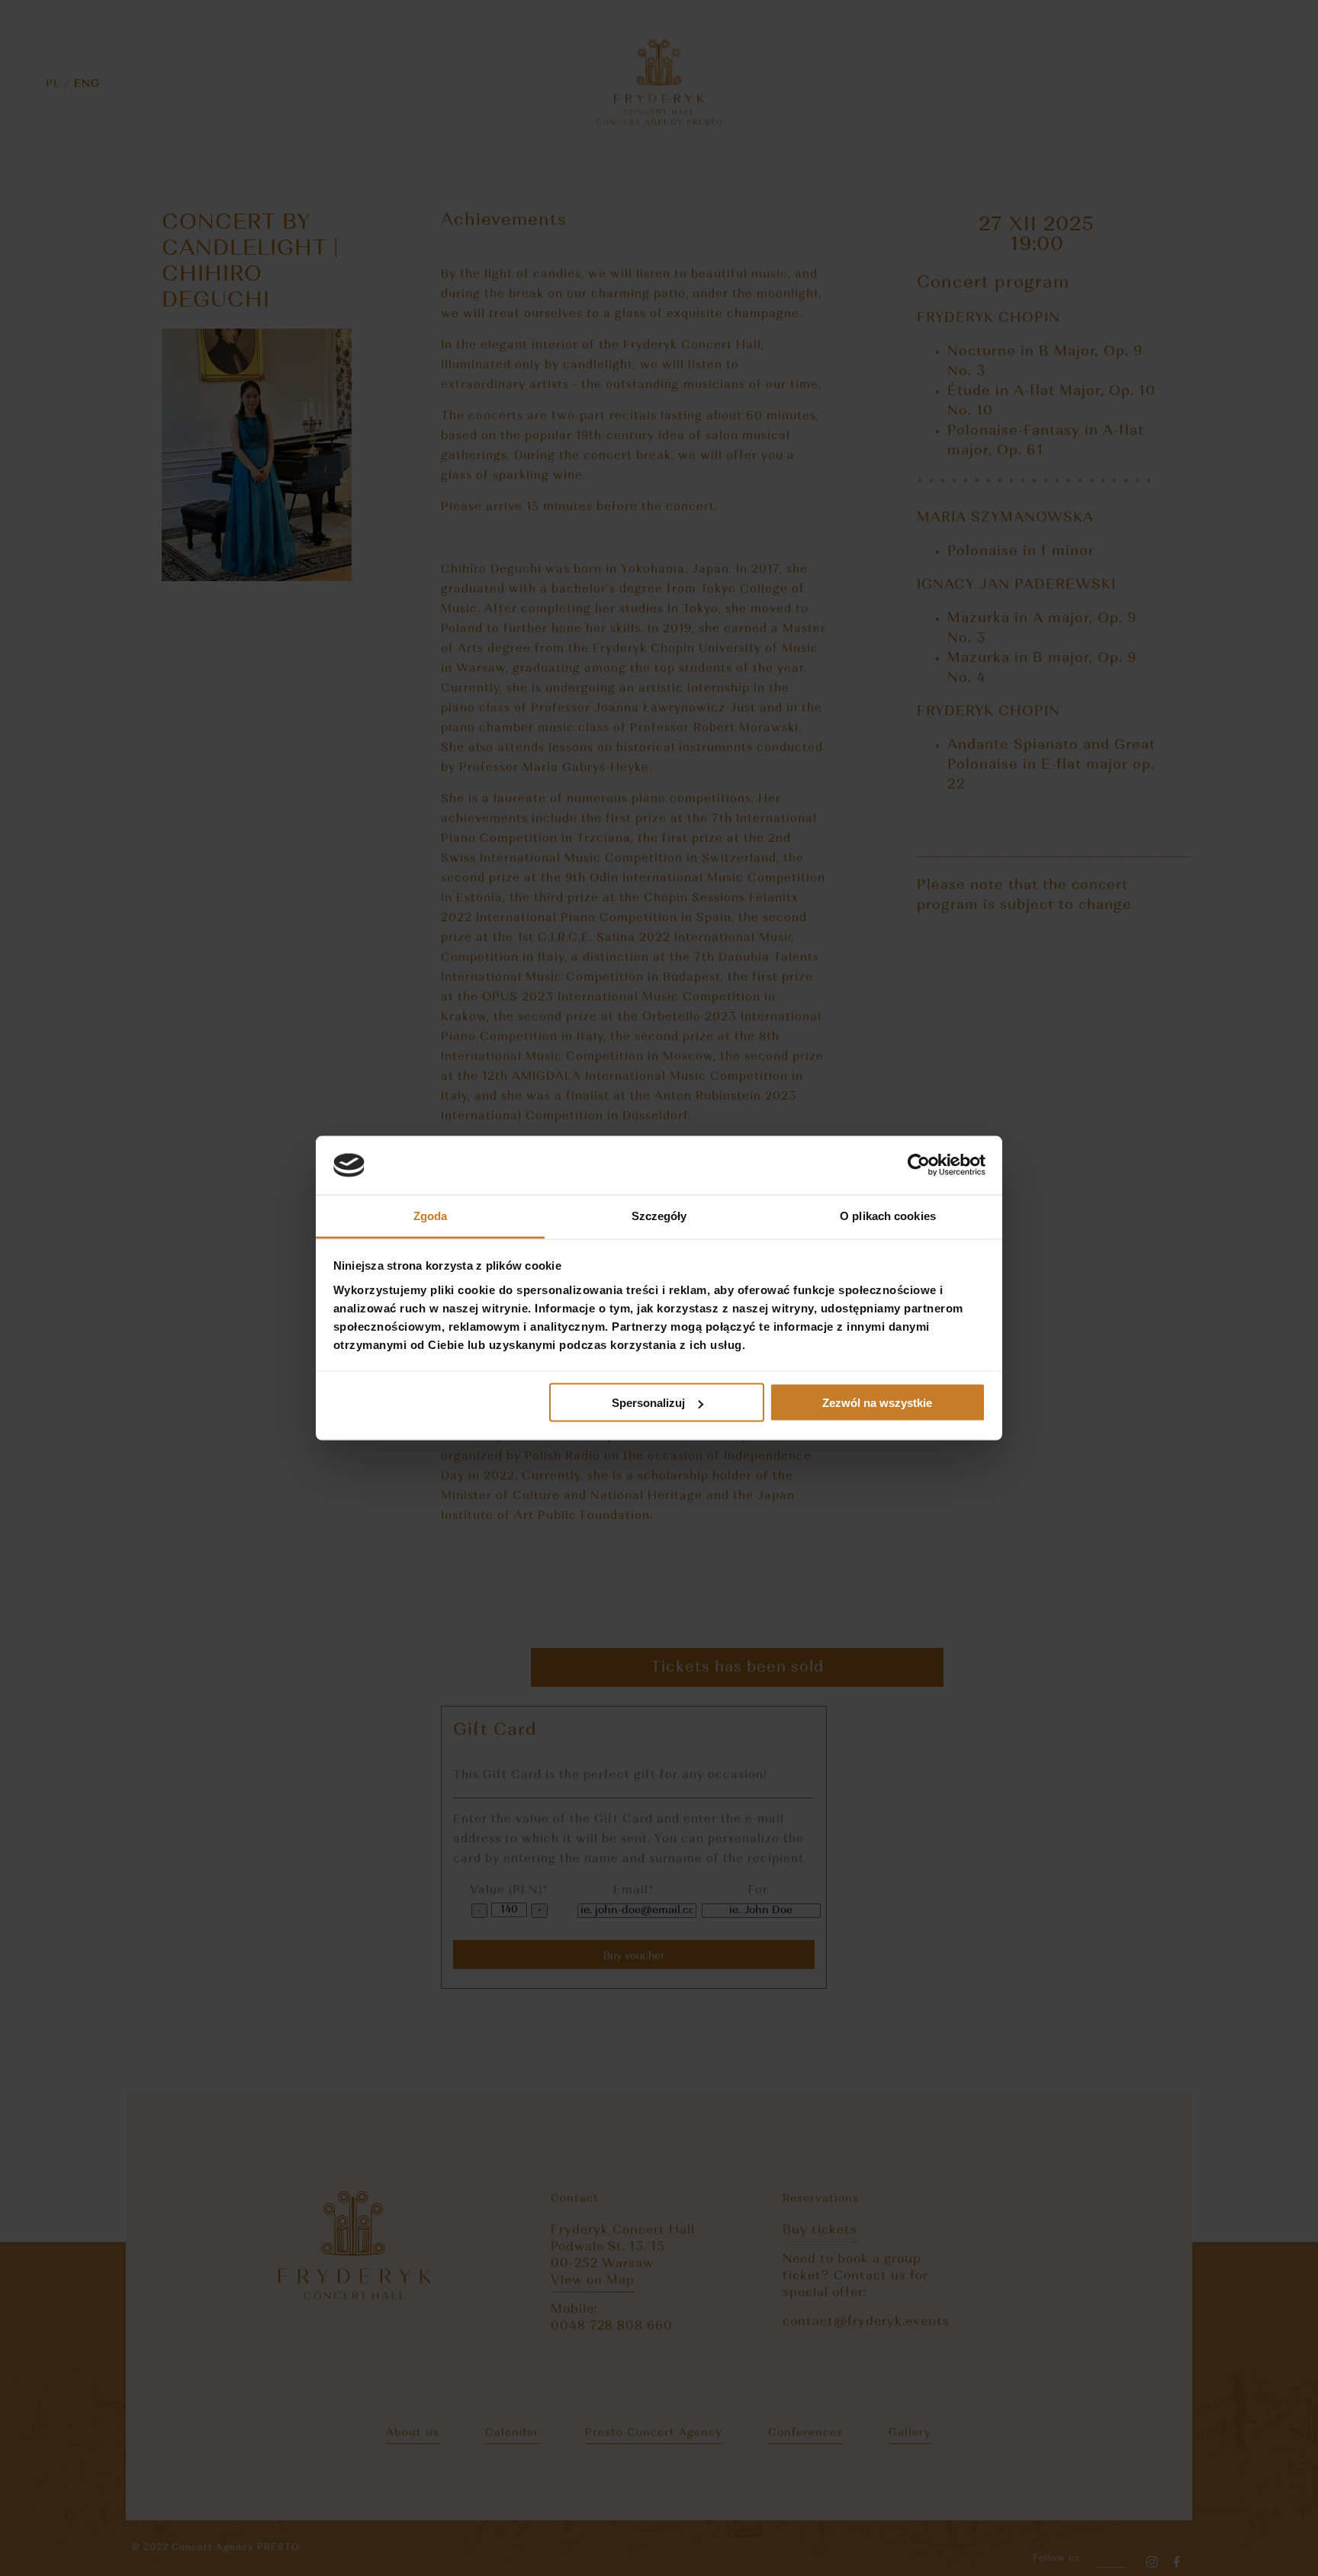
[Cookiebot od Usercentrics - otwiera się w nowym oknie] (919, 1165)
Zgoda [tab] (431, 1215)
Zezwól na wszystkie (877, 1403)
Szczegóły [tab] (659, 1215)
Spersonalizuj (648, 1403)
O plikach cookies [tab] (888, 1215)
